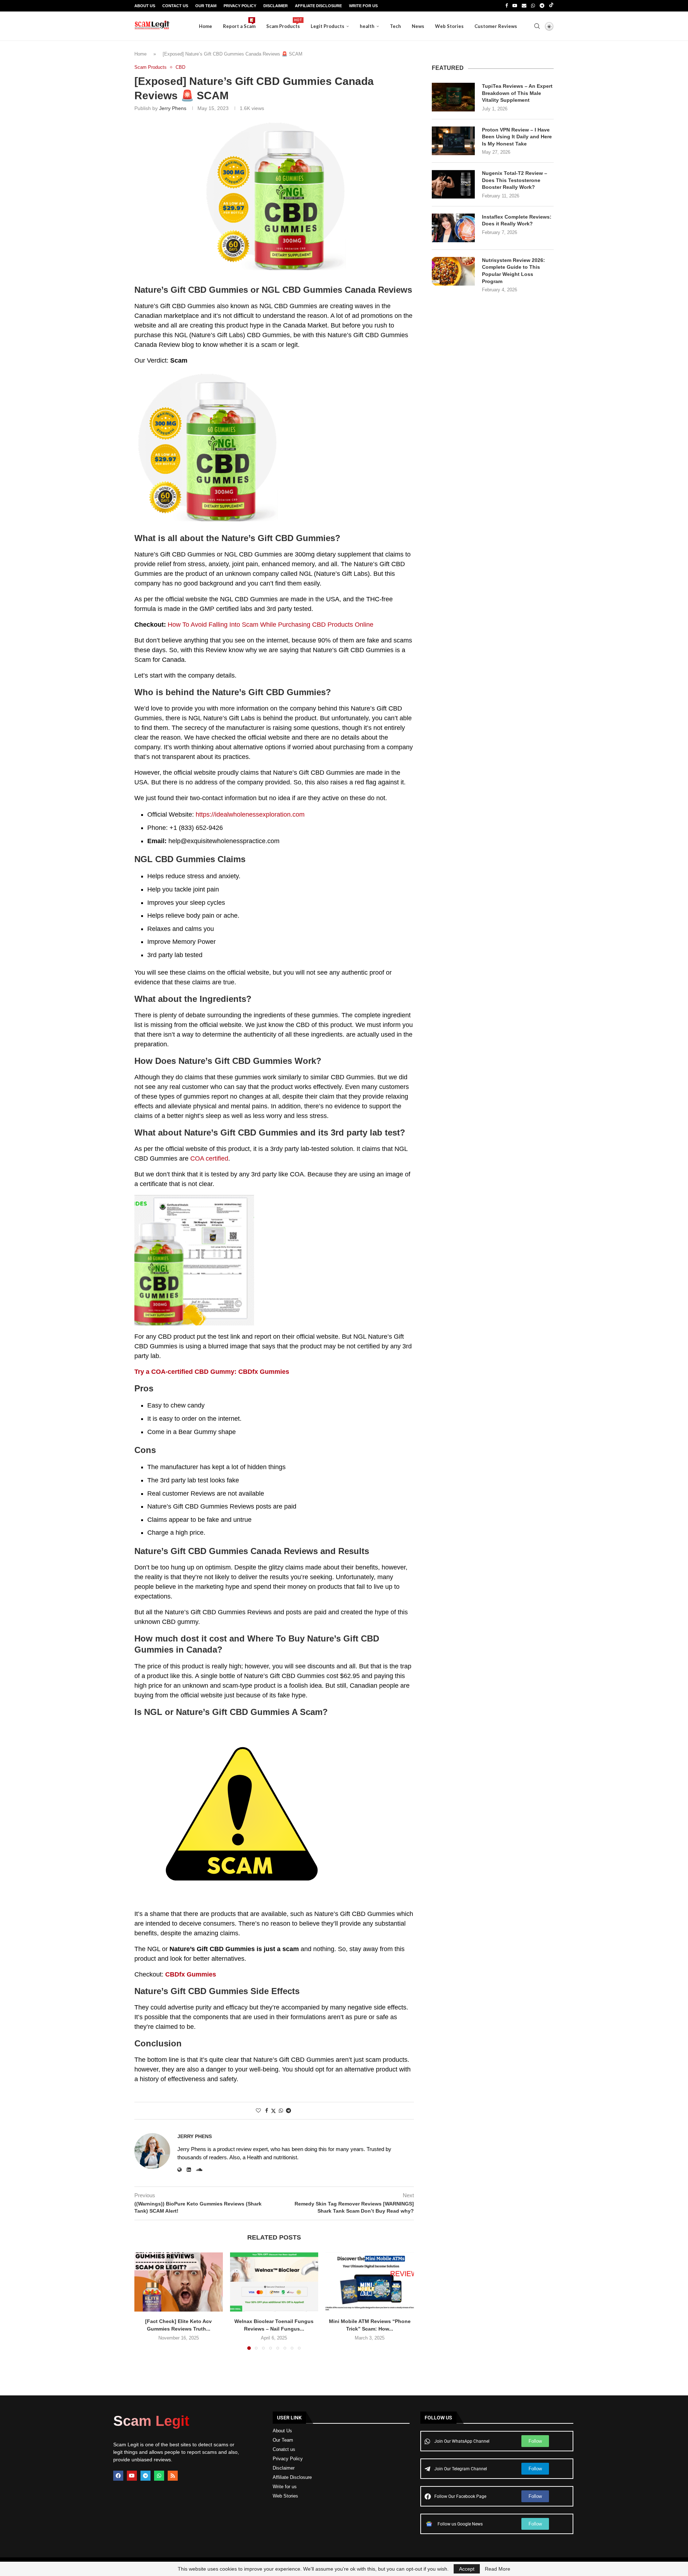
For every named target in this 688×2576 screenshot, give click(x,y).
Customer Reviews (496, 26)
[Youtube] (515, 6)
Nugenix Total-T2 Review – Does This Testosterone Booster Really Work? (515, 180)
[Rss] (173, 2476)
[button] (144, 2301)
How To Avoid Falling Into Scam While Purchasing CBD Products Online (271, 625)
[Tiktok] (551, 6)
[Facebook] (507, 6)
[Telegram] (542, 6)
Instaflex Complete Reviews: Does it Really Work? (517, 220)
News (418, 26)
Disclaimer (276, 6)
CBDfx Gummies (191, 1974)
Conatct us (284, 2449)
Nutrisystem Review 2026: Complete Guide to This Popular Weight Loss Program (513, 271)
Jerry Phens (173, 108)
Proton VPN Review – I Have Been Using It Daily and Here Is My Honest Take (517, 137)
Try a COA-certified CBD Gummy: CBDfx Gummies (212, 1372)
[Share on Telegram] (288, 2111)
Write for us (285, 2487)
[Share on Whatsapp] (281, 2111)
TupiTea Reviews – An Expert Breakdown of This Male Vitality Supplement (517, 93)
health (367, 26)
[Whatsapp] (533, 6)
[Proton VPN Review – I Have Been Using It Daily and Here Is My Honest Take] (453, 141)
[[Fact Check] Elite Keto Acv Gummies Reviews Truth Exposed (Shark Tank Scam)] (179, 2282)
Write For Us (363, 6)
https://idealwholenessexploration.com (250, 814)
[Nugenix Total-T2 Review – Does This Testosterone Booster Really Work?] (453, 184)
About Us (145, 6)
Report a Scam (239, 23)
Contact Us (175, 6)
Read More (498, 2569)
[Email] (524, 6)
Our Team (206, 6)
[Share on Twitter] (273, 2111)
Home (206, 26)
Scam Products (283, 23)
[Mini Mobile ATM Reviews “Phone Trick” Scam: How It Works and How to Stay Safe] (370, 2282)
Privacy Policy (240, 6)
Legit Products (328, 26)
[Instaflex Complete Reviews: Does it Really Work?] (453, 228)
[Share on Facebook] (267, 2111)
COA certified (209, 1158)
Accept (467, 2569)
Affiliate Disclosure (318, 6)
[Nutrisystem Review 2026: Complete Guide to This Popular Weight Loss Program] (453, 271)
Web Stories (449, 26)
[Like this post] (258, 2111)
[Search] (537, 26)
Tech (395, 26)
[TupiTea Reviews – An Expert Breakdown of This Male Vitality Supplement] (453, 97)
